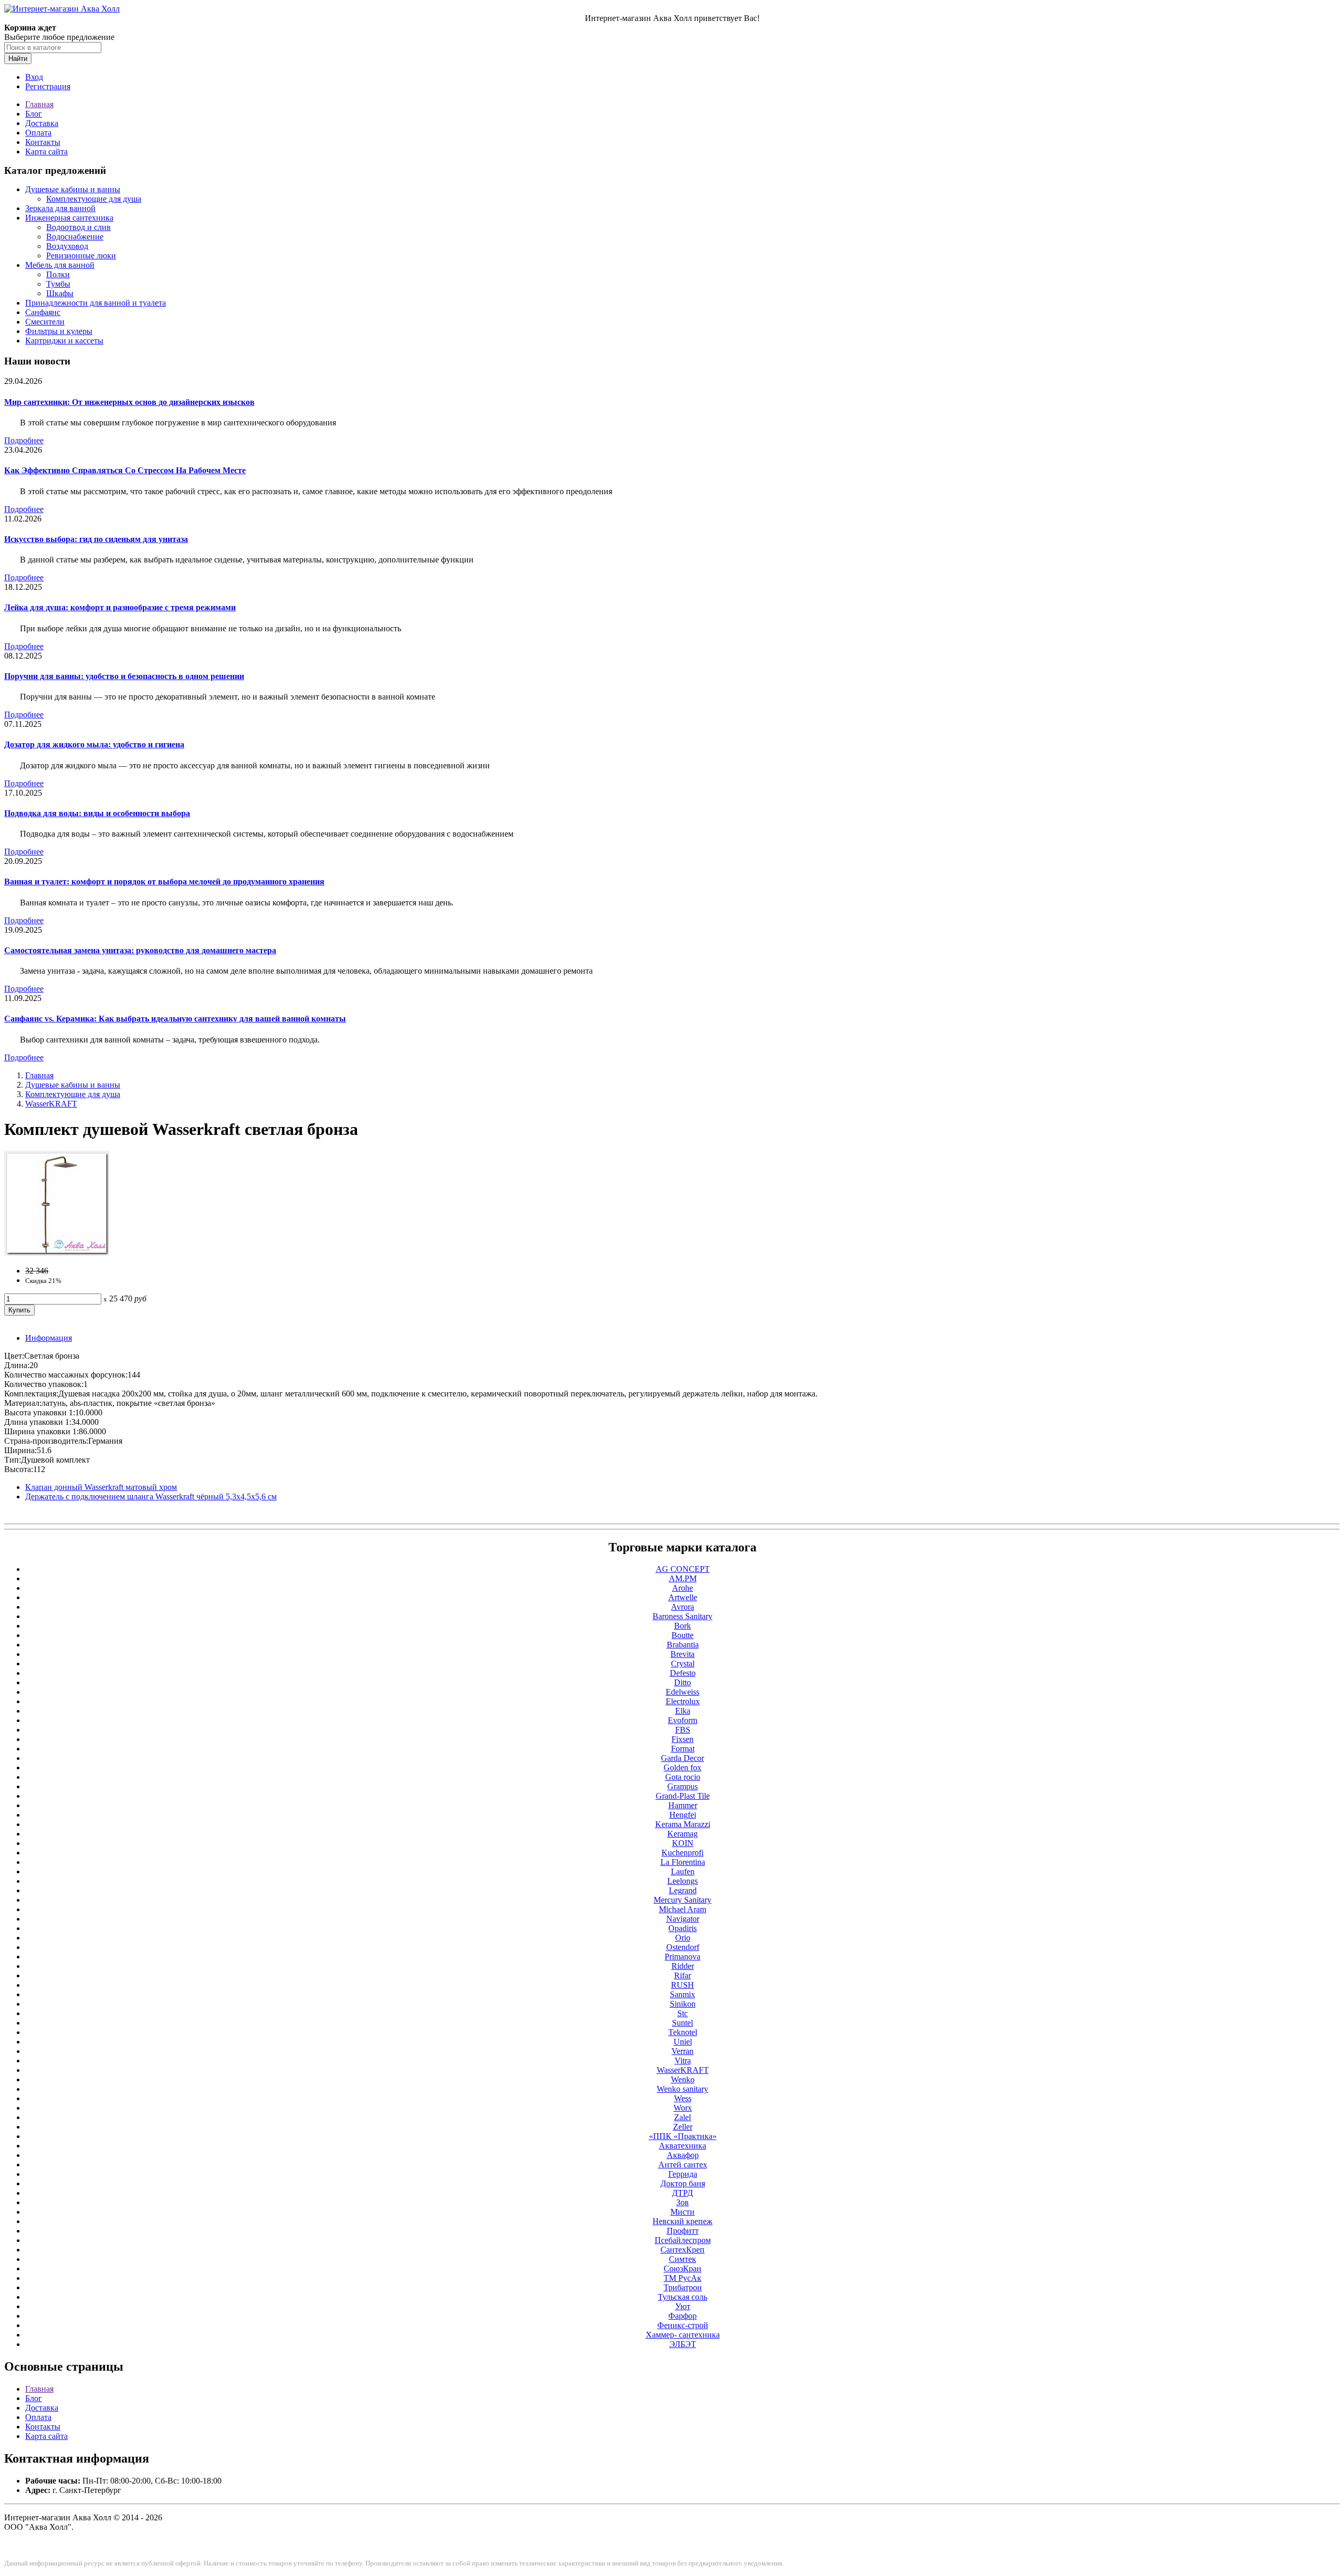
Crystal (683, 1664)
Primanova (682, 1957)
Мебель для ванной (60, 265)
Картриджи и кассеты (64, 341)
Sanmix (682, 1994)
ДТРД (682, 2193)
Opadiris (682, 1928)
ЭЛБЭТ (683, 2344)
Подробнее (24, 440)
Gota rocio (683, 1777)
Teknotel (683, 2032)
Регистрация (48, 86)
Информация (49, 1338)
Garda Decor (682, 1758)
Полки (58, 274)
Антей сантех (683, 2165)
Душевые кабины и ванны (73, 189)
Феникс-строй (683, 2325)
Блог (34, 114)
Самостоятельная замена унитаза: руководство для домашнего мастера (140, 950)
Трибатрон (683, 2287)
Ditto (682, 1682)
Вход (34, 77)
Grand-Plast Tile (683, 1796)
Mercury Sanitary (682, 1900)
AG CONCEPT (683, 1569)
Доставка (42, 123)
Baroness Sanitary (682, 1616)
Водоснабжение (75, 237)
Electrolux (683, 1701)
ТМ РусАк (682, 2278)
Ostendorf (683, 1947)
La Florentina (683, 1862)
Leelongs (682, 1881)
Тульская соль (682, 2297)
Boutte (682, 1635)
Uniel (683, 2042)
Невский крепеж (682, 2221)
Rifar (682, 1975)
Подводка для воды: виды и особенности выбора (97, 813)
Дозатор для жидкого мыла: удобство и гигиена (94, 744)
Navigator (683, 1919)
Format (683, 1749)
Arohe (682, 1588)
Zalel (682, 2117)
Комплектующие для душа (94, 199)
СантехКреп (682, 2250)
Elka (683, 1711)
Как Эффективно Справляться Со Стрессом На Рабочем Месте (125, 470)
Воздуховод (67, 246)
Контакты (43, 142)
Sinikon (683, 2004)
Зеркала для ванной (60, 208)
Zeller (683, 2127)
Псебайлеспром (683, 2240)
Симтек (682, 2259)
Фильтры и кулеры (59, 331)
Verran (682, 2051)
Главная (39, 104)
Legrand (683, 1890)
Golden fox (682, 1767)
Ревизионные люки (81, 255)
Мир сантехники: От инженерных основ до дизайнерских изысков (129, 402)
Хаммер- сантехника (683, 2335)
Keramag (682, 1834)
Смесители (45, 322)
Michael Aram (682, 1909)
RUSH (682, 1985)
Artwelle (683, 1597)
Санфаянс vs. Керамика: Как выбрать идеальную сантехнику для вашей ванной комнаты (175, 1019)
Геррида (683, 2174)
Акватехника (682, 2146)
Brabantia (683, 1645)
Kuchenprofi (682, 1853)
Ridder (683, 1966)
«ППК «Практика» (683, 2136)
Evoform (682, 1720)
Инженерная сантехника (69, 218)
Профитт (683, 2231)
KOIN (683, 1843)
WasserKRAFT (51, 1104)
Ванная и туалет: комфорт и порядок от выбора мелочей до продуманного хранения (164, 882)
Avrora (682, 1607)
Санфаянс (43, 312)
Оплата (38, 133)
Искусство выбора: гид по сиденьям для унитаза (96, 539)
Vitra (683, 2061)
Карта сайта (46, 152)
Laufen (683, 1871)
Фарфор (682, 2316)
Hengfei (683, 1815)
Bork (682, 1626)
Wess (683, 2098)
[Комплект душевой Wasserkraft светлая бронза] (57, 1253)
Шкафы (60, 293)
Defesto (683, 1673)
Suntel (682, 2023)
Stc (682, 2013)
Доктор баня (683, 2183)
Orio (683, 1938)
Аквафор (683, 2155)
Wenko (683, 2079)
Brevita (682, 1654)
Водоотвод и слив (78, 227)
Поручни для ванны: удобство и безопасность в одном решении (124, 676)
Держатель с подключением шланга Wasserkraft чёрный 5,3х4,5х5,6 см (151, 1496)
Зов (682, 2202)
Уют (683, 2306)
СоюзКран (682, 2269)
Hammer (683, 1805)
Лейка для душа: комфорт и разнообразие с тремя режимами (120, 607)
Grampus (682, 1786)
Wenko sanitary (682, 2089)
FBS (683, 1730)
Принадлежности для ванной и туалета (96, 303)
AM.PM (683, 1578)
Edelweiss (682, 1692)
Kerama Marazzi (683, 1824)
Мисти (682, 2212)
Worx (683, 2108)
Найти (18, 59)
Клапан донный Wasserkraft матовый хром (101, 1487)
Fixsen (682, 1739)
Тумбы (58, 284)
